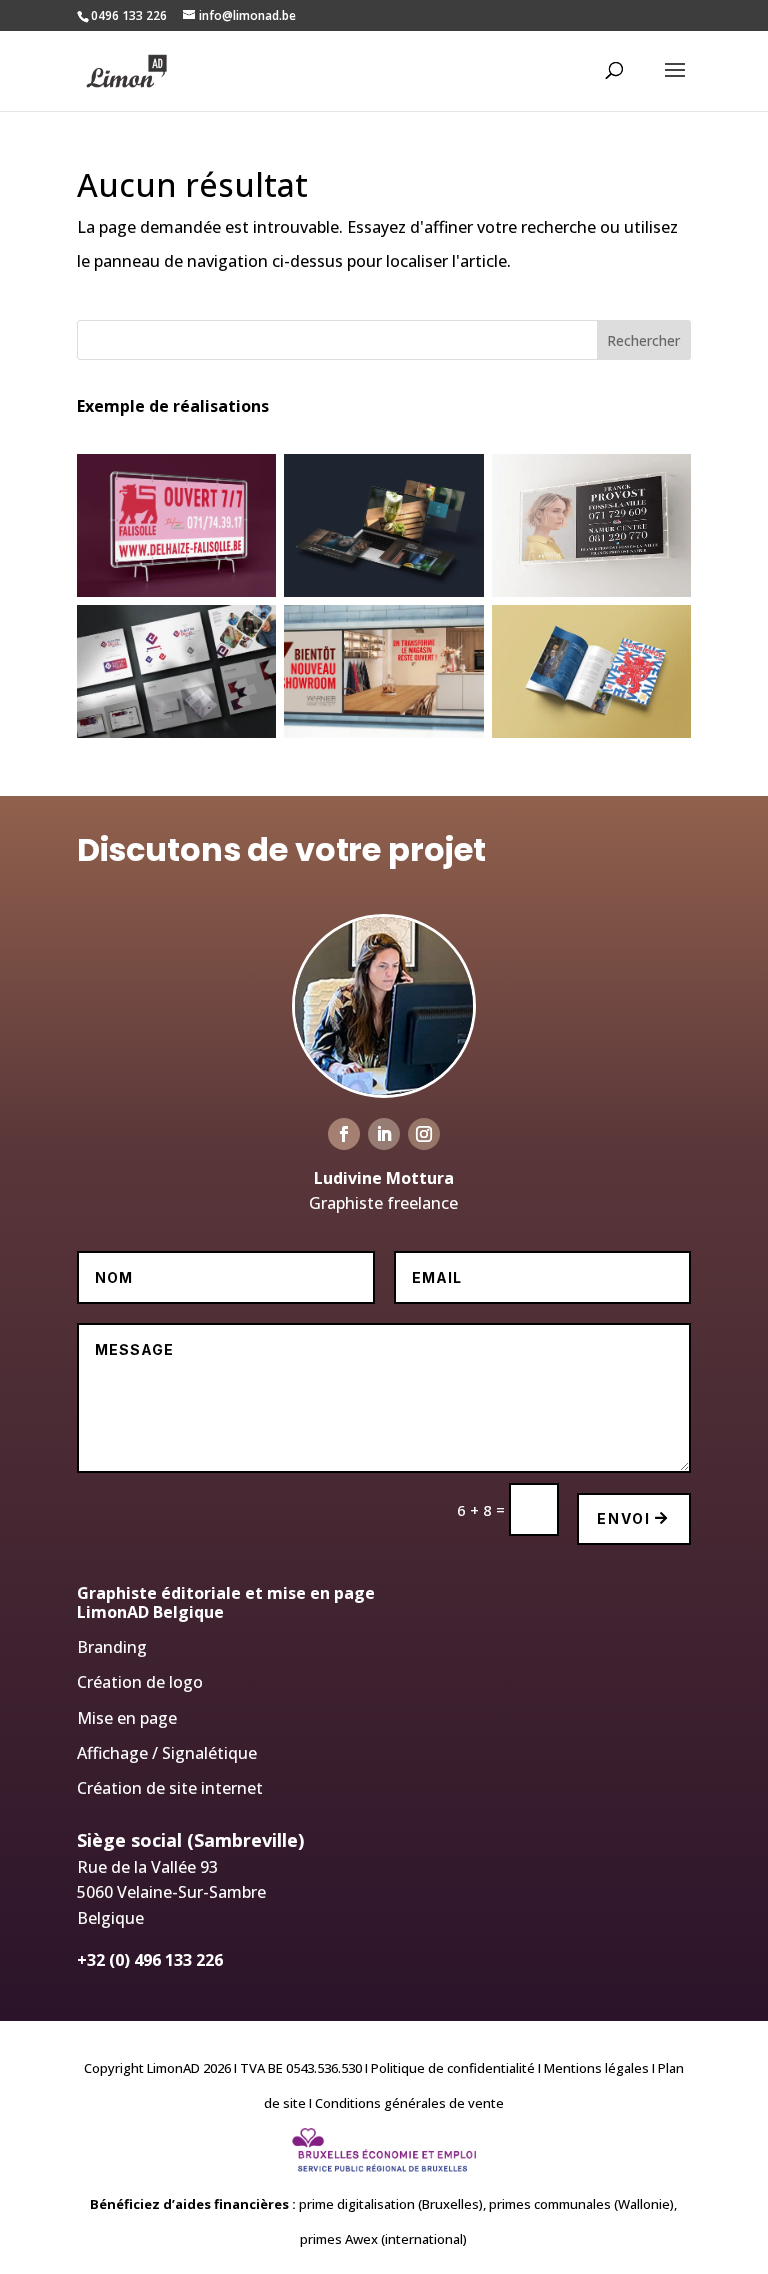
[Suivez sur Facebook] (344, 1134)
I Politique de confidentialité (448, 2068)
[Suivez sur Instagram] (424, 1134)
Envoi (624, 1518)
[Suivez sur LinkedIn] (384, 1134)
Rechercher (643, 340)
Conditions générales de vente (409, 2103)
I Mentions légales (592, 2068)
